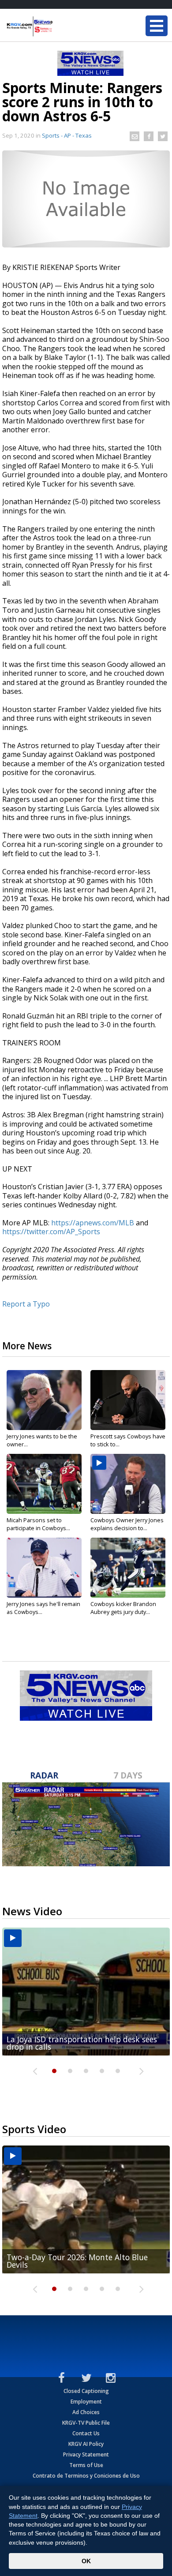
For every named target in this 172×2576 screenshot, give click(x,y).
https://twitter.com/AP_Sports (51, 1232)
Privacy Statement (86, 2454)
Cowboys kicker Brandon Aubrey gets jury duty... (123, 1608)
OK (86, 2561)
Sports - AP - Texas (67, 135)
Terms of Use (86, 2465)
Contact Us (86, 2433)
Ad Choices (86, 2412)
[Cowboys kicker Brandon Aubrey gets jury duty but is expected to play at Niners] (128, 1568)
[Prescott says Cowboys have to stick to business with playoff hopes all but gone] (128, 1400)
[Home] (60, 26)
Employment (86, 2402)
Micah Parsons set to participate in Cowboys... (38, 1524)
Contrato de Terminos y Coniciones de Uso (86, 2476)
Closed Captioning (86, 2391)
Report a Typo (26, 1304)
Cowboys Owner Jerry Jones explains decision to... (127, 1524)
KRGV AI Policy (86, 2444)
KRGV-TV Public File (86, 2423)
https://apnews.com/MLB (93, 1223)
